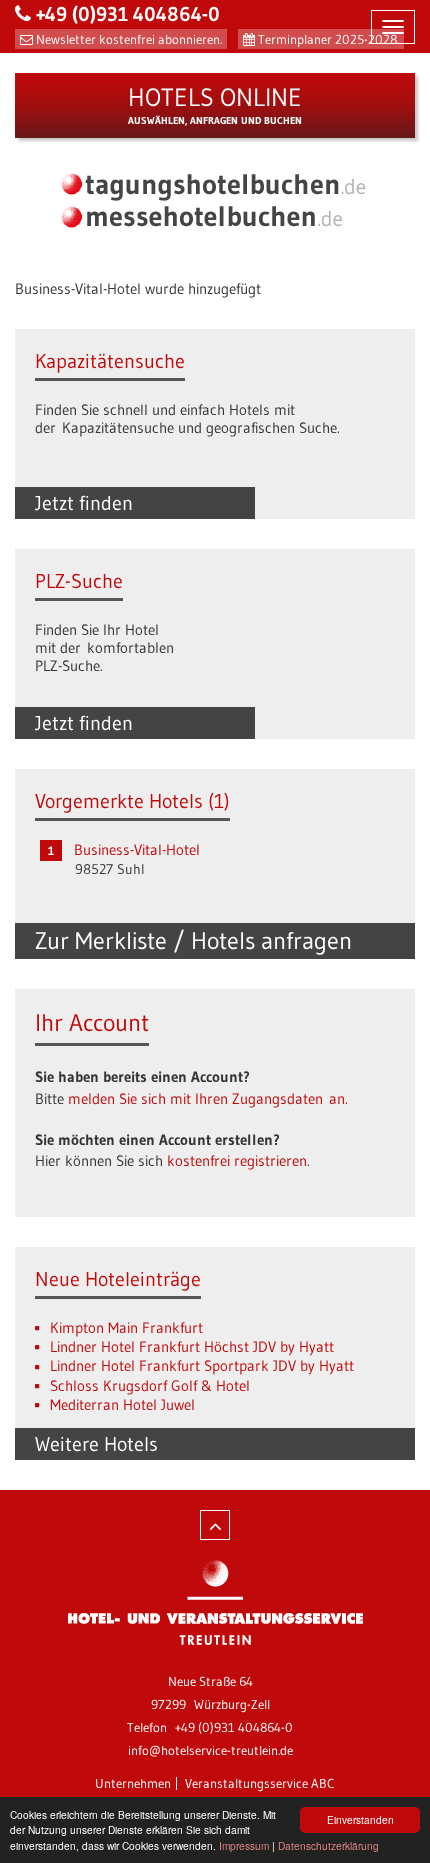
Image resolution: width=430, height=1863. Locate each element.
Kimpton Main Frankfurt (126, 1327)
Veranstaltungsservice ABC (260, 1783)
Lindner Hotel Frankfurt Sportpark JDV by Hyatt (202, 1365)
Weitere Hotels (96, 1444)
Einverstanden (360, 1819)
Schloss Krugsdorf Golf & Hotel (150, 1385)
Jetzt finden (84, 503)
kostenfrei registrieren (237, 1160)
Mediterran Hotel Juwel (122, 1404)
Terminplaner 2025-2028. (328, 39)
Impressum (244, 1845)
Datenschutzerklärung (328, 1845)
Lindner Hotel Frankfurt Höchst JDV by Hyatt (192, 1346)
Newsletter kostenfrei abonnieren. (129, 39)
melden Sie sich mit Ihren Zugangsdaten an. (208, 1098)
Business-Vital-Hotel (137, 849)
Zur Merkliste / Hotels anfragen (193, 940)
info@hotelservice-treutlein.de (210, 1750)
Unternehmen (133, 1783)
